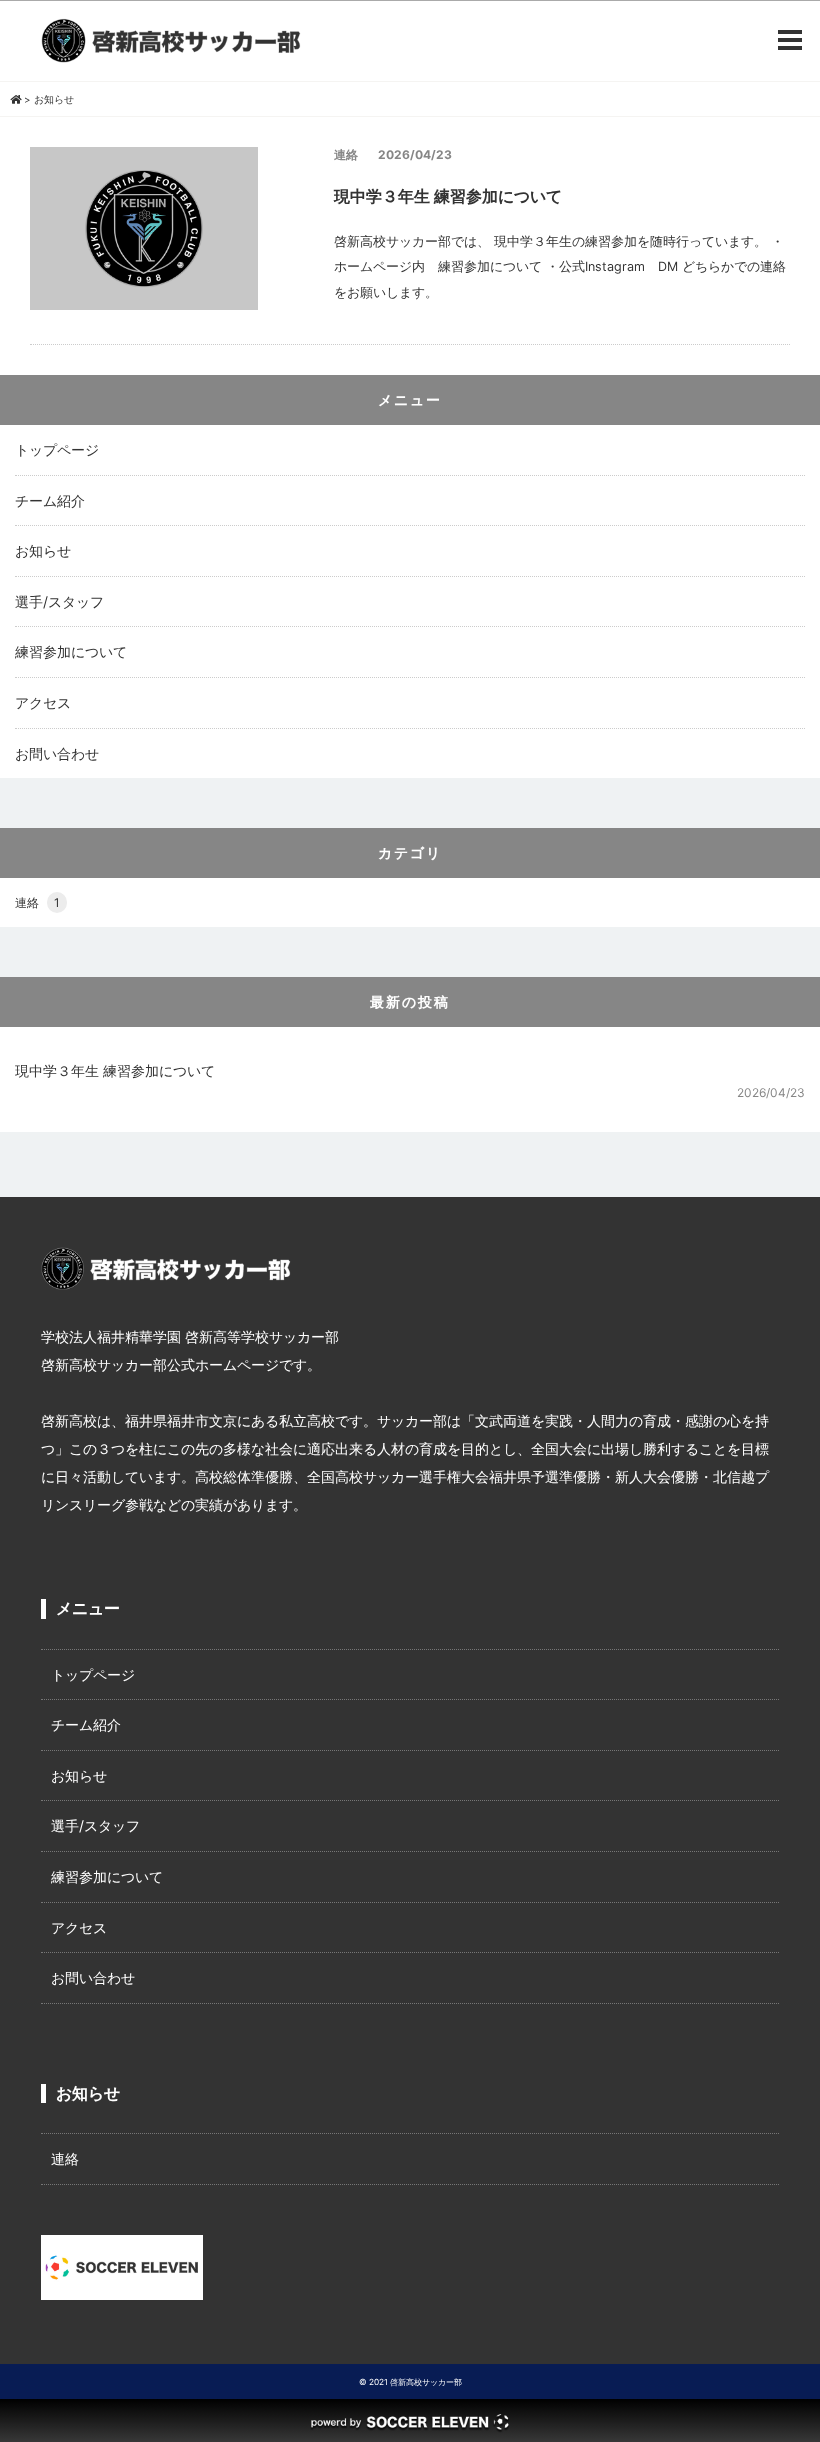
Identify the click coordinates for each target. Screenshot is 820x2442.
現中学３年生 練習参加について (115, 1070)
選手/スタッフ (59, 601)
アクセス (43, 702)
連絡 (37, 902)
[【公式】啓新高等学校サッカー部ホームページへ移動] (15, 99)
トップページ (57, 449)
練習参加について (71, 651)
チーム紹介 (50, 500)
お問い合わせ (57, 753)
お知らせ (43, 550)
